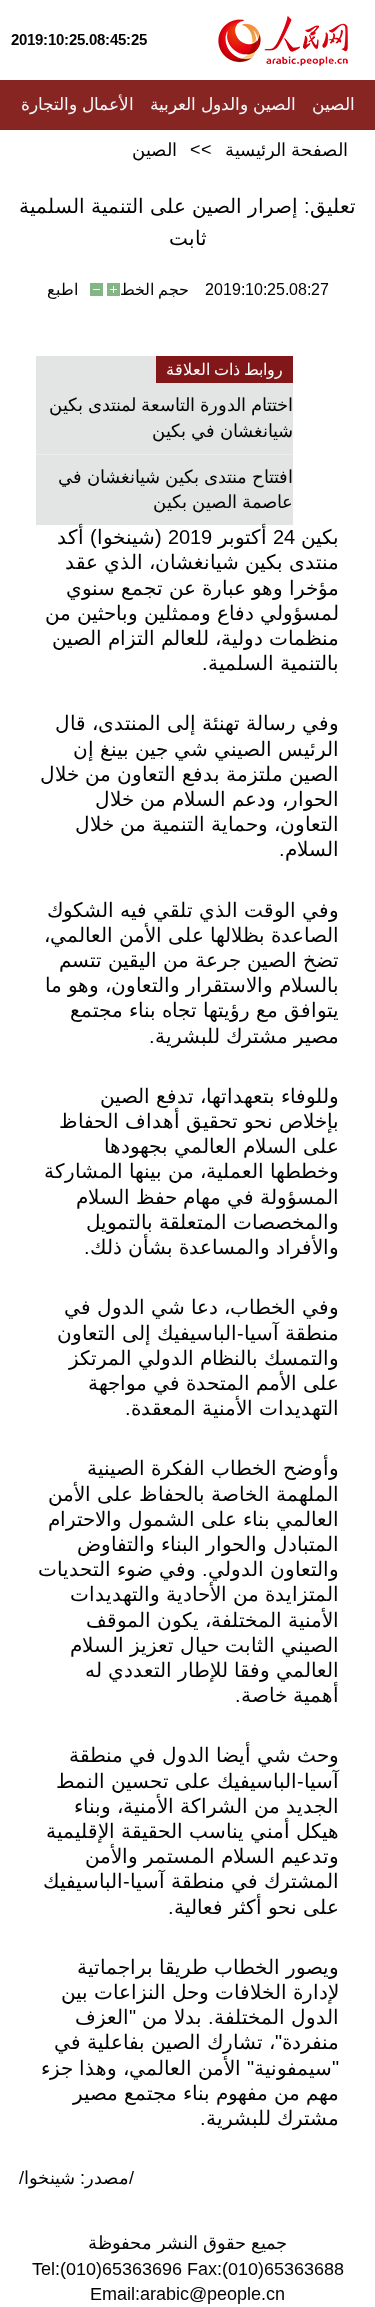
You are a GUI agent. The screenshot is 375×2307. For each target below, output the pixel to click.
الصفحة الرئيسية (286, 150)
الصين (333, 104)
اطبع (62, 289)
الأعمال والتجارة (77, 104)
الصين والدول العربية (223, 104)
